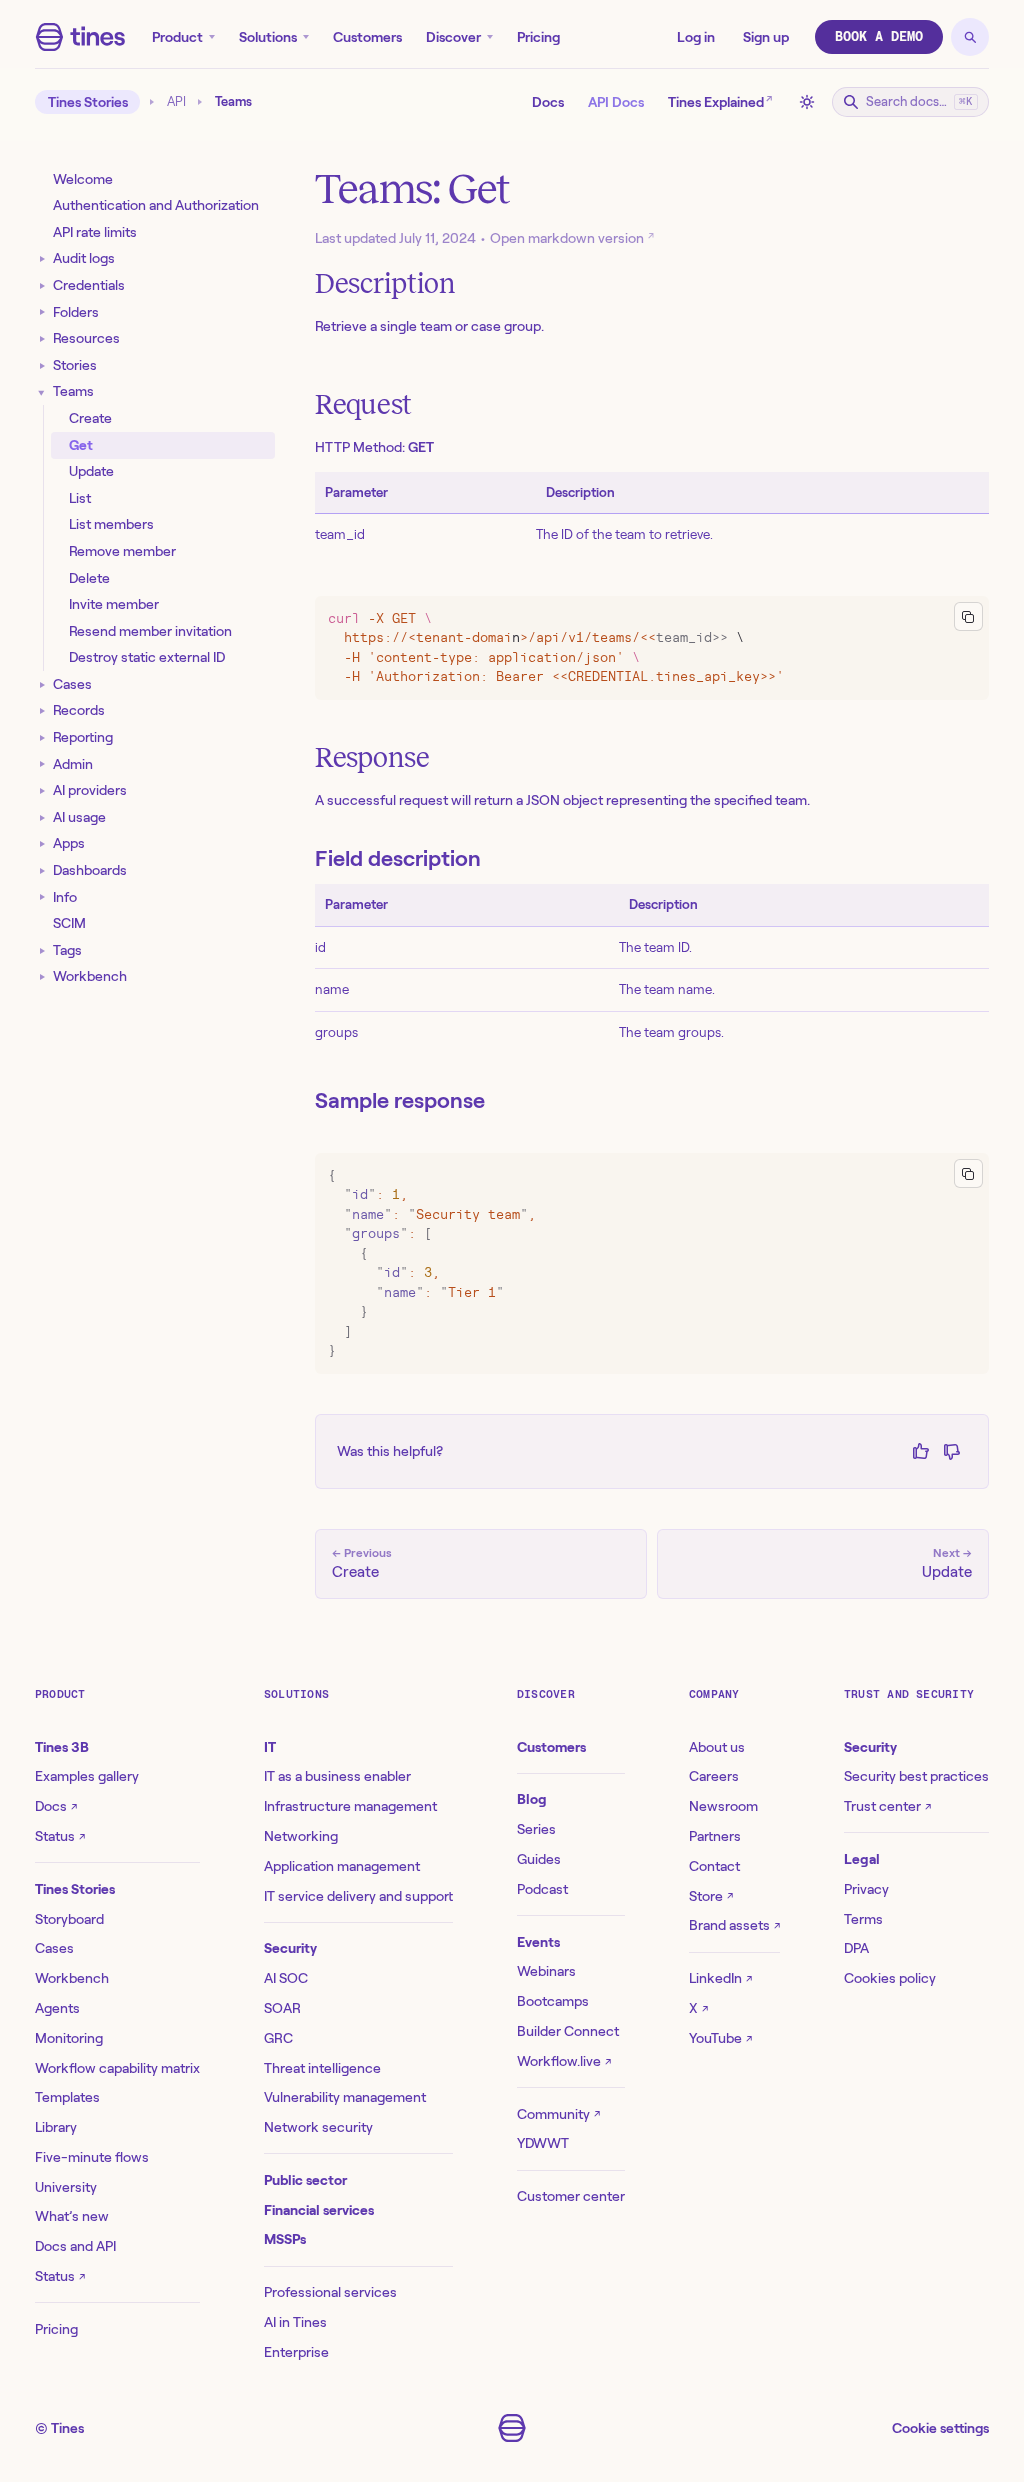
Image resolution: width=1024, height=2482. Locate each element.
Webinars (546, 1971)
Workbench (90, 976)
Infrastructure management (350, 1806)
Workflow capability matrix (117, 2068)
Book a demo (879, 36)
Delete (89, 578)
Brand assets (734, 1925)
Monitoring (69, 2038)
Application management (342, 1866)
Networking (301, 1836)
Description (385, 283)
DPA (856, 1948)
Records (79, 710)
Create (90, 418)
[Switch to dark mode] (807, 102)
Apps (69, 843)
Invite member (114, 604)
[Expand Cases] (42, 684)
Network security (318, 2127)
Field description (398, 858)
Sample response (400, 1100)
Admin (73, 764)
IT (270, 1747)
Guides (539, 1859)
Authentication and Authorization (156, 205)
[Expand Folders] (42, 312)
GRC (278, 2038)
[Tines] (80, 37)
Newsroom (723, 1806)
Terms (863, 1919)
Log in (696, 37)
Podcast (542, 1889)
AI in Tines (295, 2322)
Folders (76, 312)
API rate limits (95, 232)
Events (538, 1942)
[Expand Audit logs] (42, 259)
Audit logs (84, 258)
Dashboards (90, 870)
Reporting (83, 737)
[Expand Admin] (42, 764)
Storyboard (69, 1919)
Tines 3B (62, 1747)
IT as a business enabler (337, 1776)
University (66, 2187)
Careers (714, 1776)
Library (56, 2127)
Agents (57, 2008)
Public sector (305, 2180)
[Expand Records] (42, 711)
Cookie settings (940, 2428)
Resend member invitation (150, 631)
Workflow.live (564, 2061)
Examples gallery (87, 1776)
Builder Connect (568, 2031)
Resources (86, 338)
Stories (75, 365)
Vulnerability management (345, 2097)
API (176, 102)
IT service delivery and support (358, 1896)
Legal (862, 1859)
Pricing (538, 37)
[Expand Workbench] (42, 977)
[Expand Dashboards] (42, 870)
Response (372, 757)
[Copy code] (968, 616)
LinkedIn (720, 1978)
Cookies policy (890, 1978)
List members (111, 524)
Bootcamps (553, 2001)
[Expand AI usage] (42, 817)
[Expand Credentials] (42, 285)
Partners (715, 1836)
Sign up (766, 37)
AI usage (79, 817)
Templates (67, 2097)
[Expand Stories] (42, 365)
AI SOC (286, 1978)
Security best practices (916, 1776)
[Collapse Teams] (42, 392)
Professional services (330, 2292)
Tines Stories (88, 102)
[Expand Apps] (42, 844)
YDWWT (543, 2143)
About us (717, 1747)
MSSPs (285, 2239)
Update (91, 471)
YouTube (720, 2038)
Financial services (319, 2210)
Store (711, 1896)
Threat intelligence (322, 2068)
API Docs (616, 102)
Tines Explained (720, 100)
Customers (367, 37)
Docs (548, 102)
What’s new (72, 2216)
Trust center (887, 1806)
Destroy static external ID (147, 657)
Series (536, 1829)
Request (363, 404)
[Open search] (970, 37)
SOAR (282, 2008)
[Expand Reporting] (42, 737)
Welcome (83, 179)
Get (81, 445)
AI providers (90, 790)
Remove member (122, 551)
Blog (532, 1799)
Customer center (571, 2196)
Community (558, 2114)
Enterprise (296, 2352)
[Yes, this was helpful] (920, 1451)
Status (60, 1836)
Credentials (89, 285)
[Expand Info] (42, 897)
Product (177, 37)
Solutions (268, 37)
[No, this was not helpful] (951, 1451)
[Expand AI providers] (42, 791)
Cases (72, 684)
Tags (67, 950)
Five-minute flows (92, 2157)
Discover (453, 37)
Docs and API (75, 2246)
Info (65, 897)
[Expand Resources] (42, 338)
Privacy (866, 1889)
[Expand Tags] (42, 950)
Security (290, 1948)
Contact (714, 1866)
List (80, 498)
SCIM (69, 923)
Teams (73, 391)
